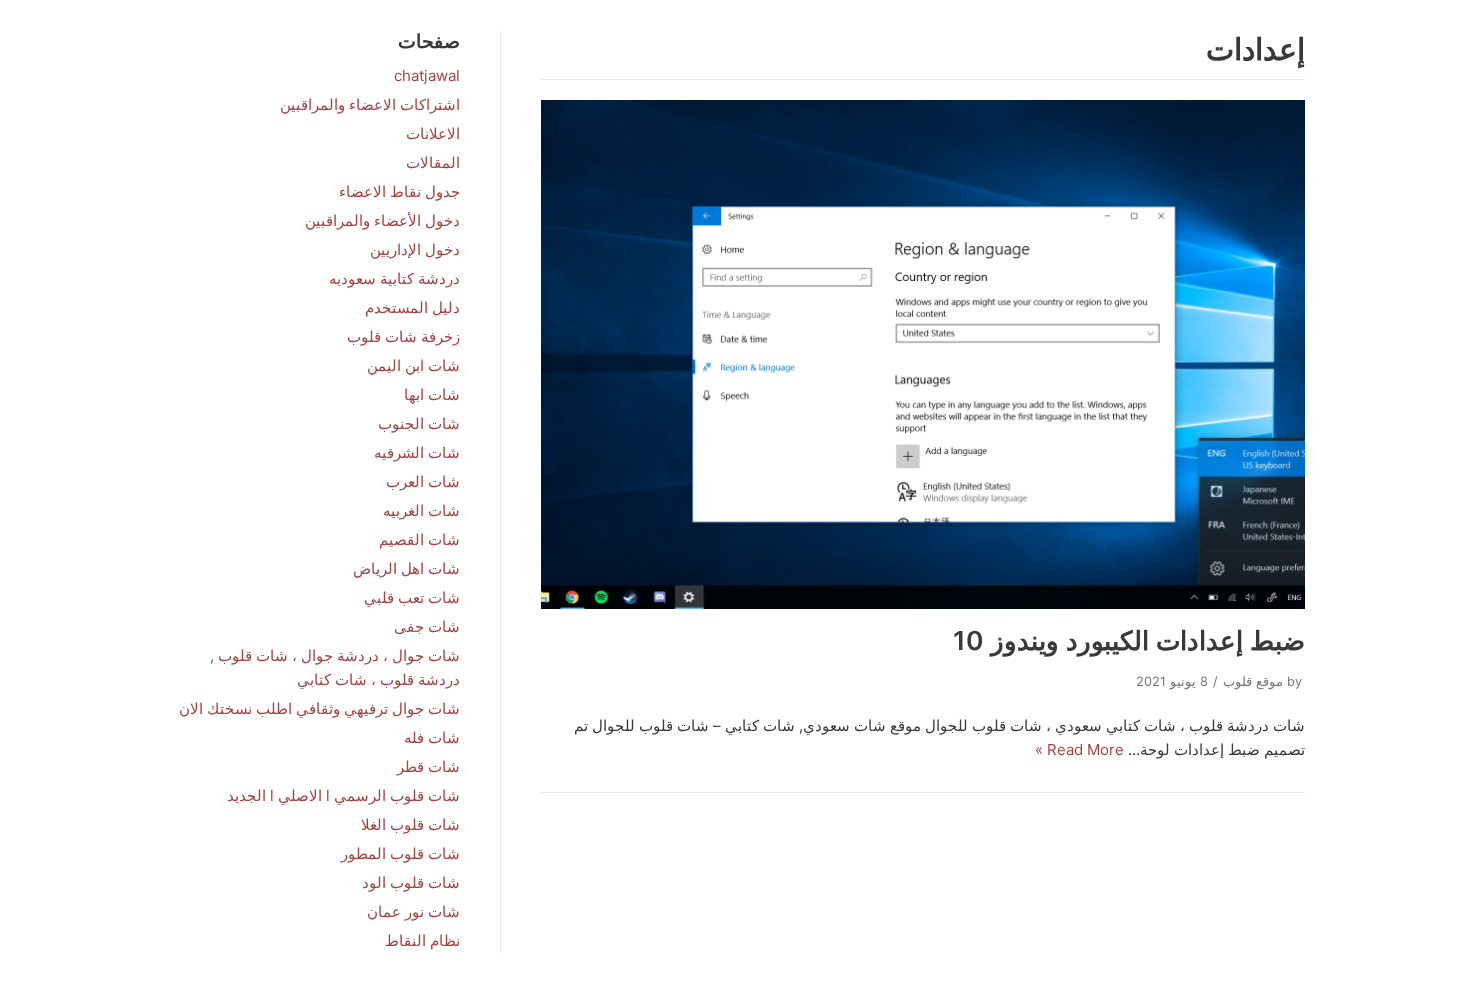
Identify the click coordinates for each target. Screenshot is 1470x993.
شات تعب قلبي (412, 597)
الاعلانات (433, 133)
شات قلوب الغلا (410, 824)
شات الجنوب (419, 423)
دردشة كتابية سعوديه (394, 278)
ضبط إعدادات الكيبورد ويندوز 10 (1129, 640)
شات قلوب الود (411, 882)
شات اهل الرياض (406, 568)
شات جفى (427, 626)
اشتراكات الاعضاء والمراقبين (370, 104)
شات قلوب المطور (400, 853)
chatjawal (427, 75)
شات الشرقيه (417, 452)
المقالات (433, 162)
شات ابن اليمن (413, 365)
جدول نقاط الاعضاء (399, 191)
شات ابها (432, 394)
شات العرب (423, 481)
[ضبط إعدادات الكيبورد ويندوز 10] (923, 354)
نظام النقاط (422, 940)
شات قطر (428, 766)
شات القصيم (419, 539)
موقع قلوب (1253, 681)
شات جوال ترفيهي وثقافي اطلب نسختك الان (319, 708)
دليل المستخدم (412, 307)
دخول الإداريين (415, 249)
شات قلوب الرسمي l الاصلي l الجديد (343, 795)
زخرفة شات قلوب (403, 336)
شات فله (432, 737)
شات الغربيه (421, 510)
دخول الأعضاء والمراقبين (382, 220)
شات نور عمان (413, 911)
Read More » (1079, 749)
